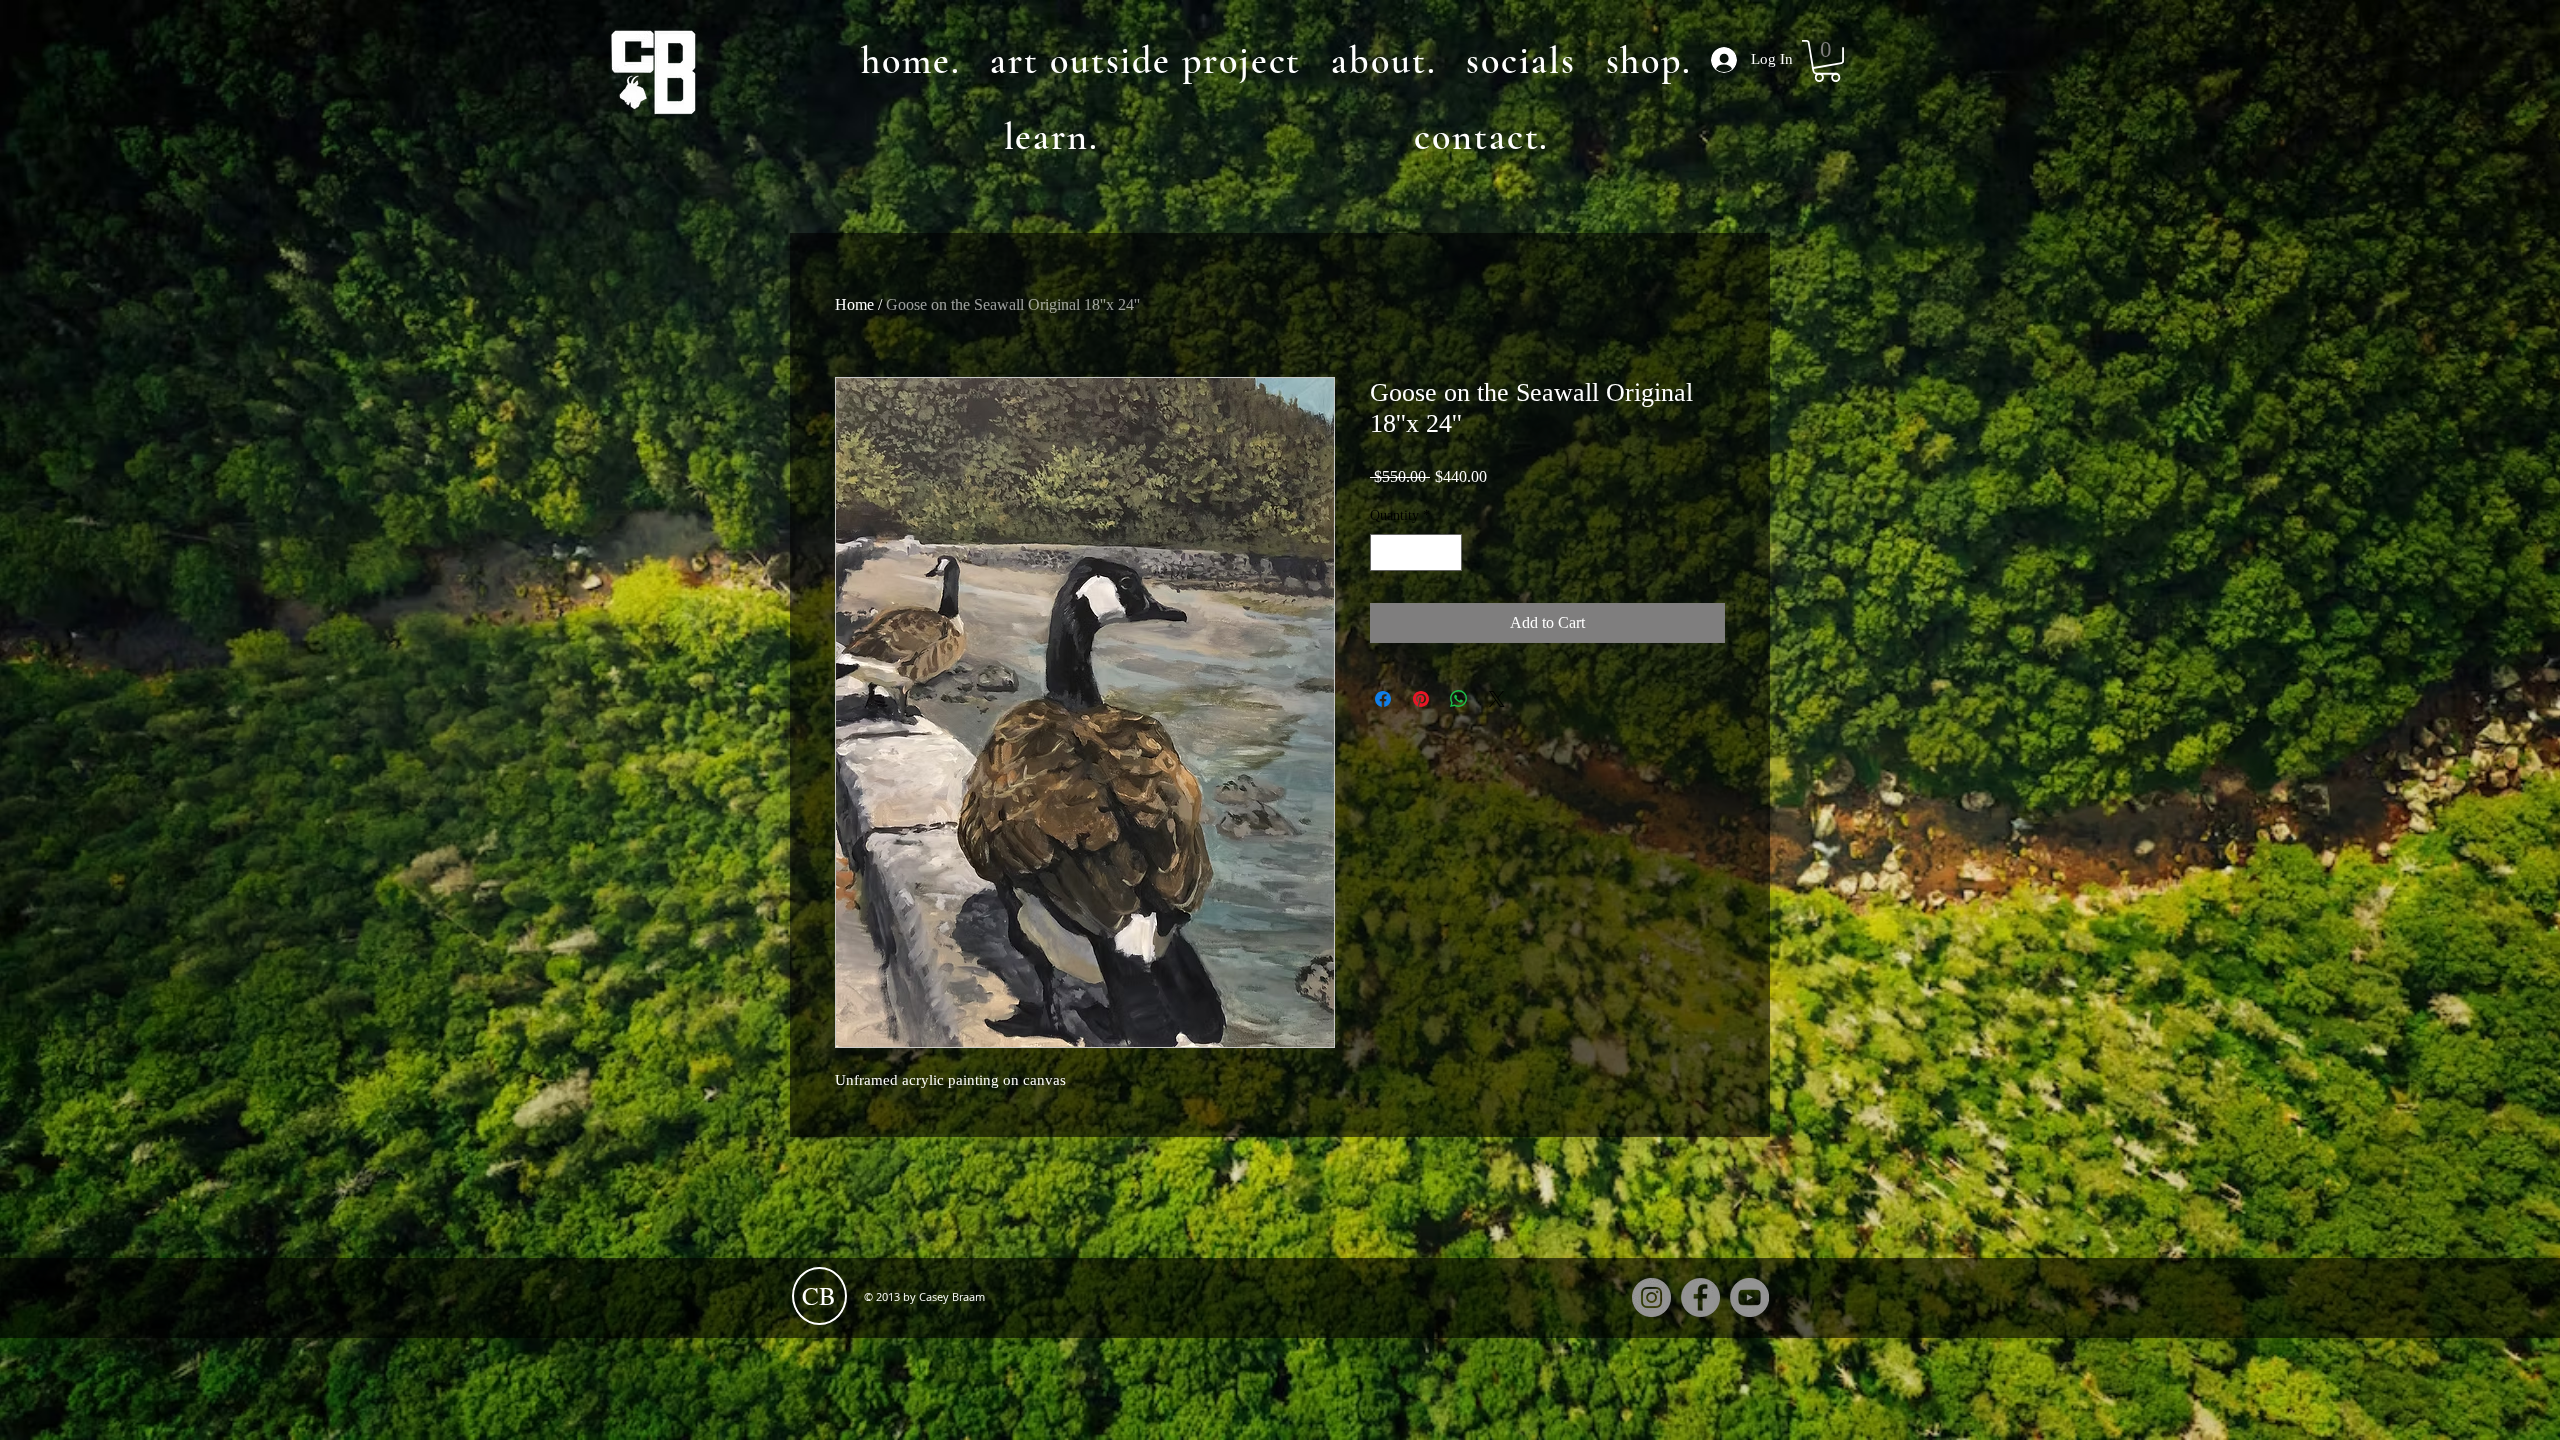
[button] (1827, 61)
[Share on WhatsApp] (1459, 699)
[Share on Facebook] (1383, 699)
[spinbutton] (1416, 552)
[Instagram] (1651, 1297)
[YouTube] (1749, 1297)
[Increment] (1446, 552)
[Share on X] (1497, 699)
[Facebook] (1700, 1297)
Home (854, 304)
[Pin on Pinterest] (1421, 699)
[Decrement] (1385, 552)
